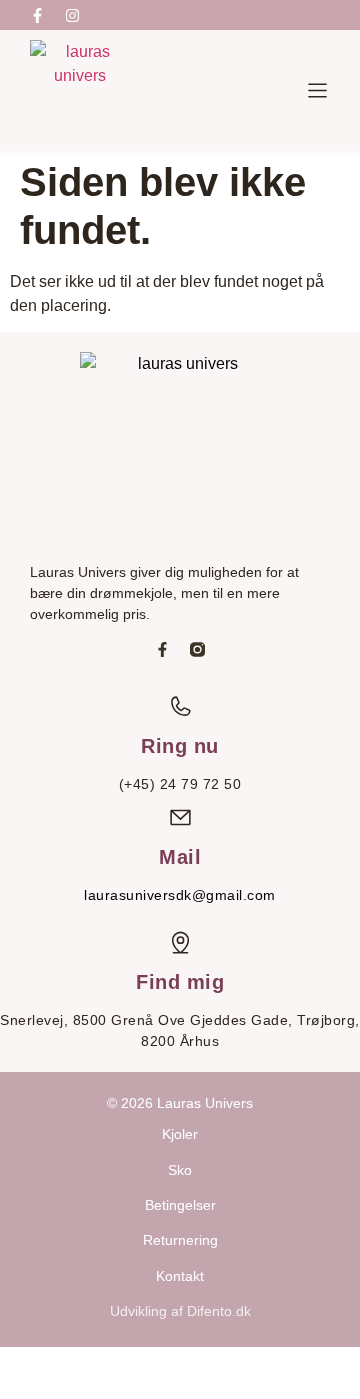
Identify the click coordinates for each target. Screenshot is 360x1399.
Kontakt (180, 1276)
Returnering (180, 1240)
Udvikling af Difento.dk (180, 1311)
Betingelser (180, 1205)
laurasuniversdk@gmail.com (180, 895)
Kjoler (180, 1134)
